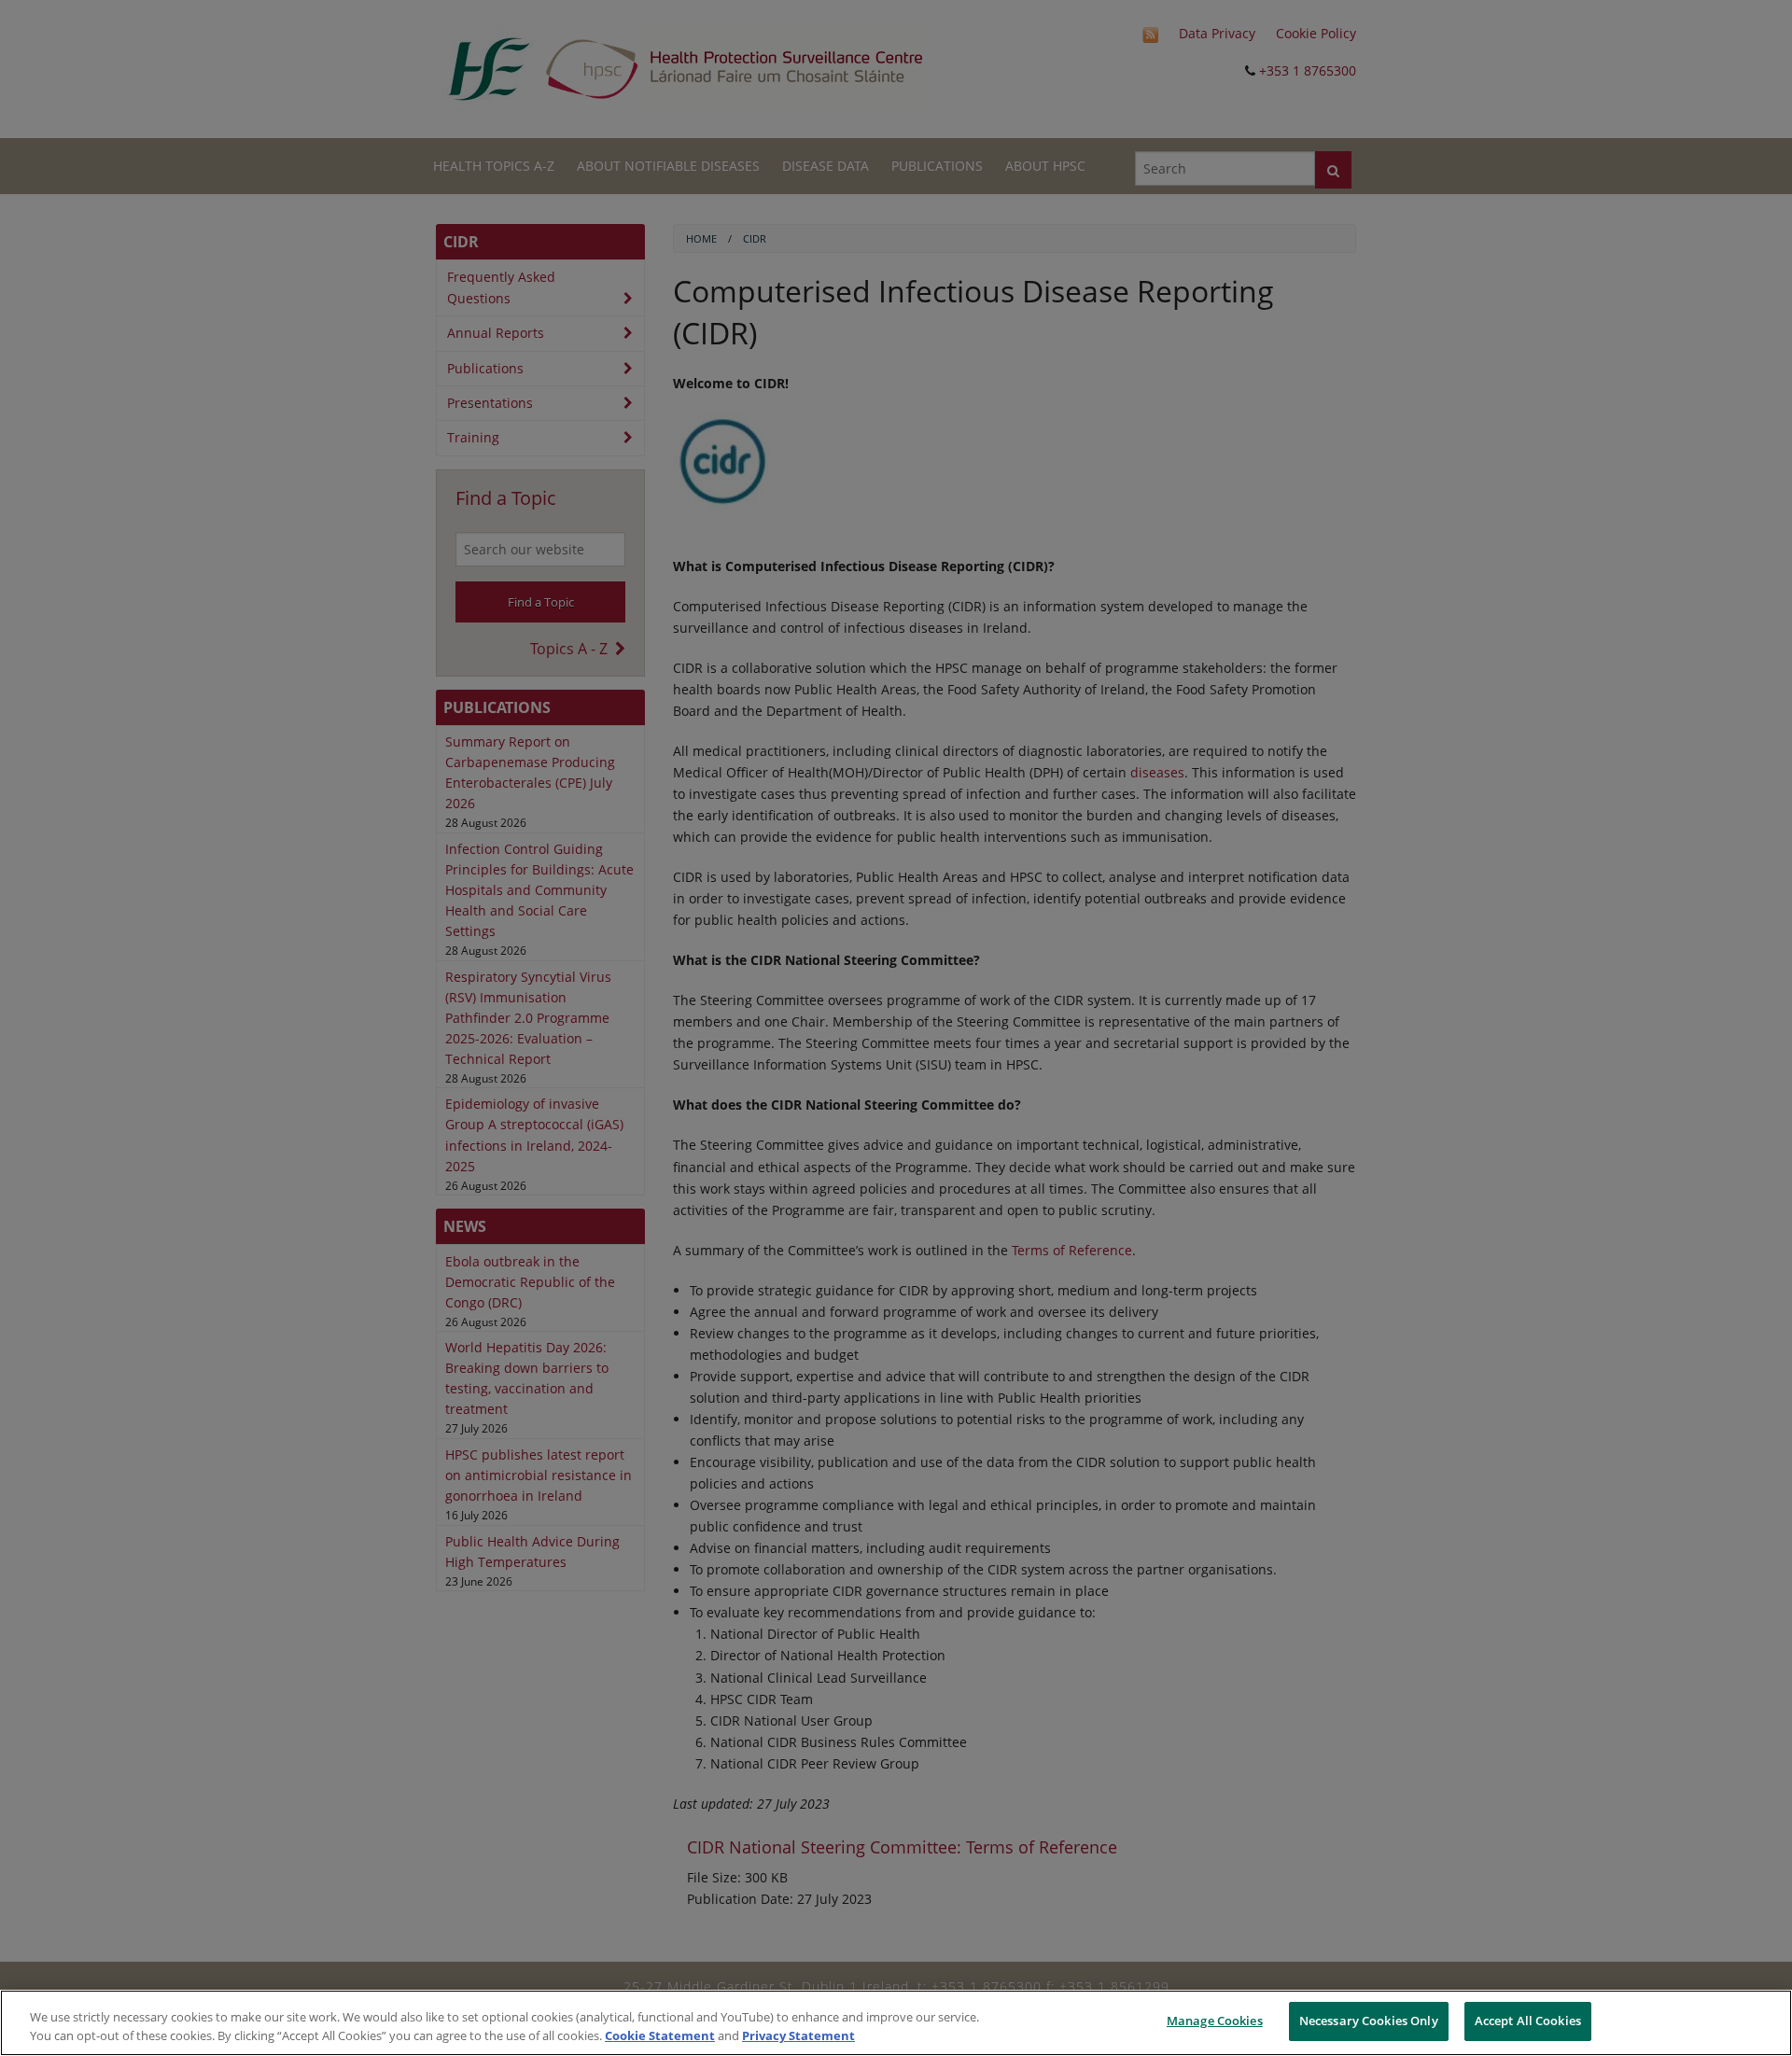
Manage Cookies (1215, 2021)
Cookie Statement (660, 2035)
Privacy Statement (798, 2035)
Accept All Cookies (1528, 2021)
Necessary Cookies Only (1369, 2021)
